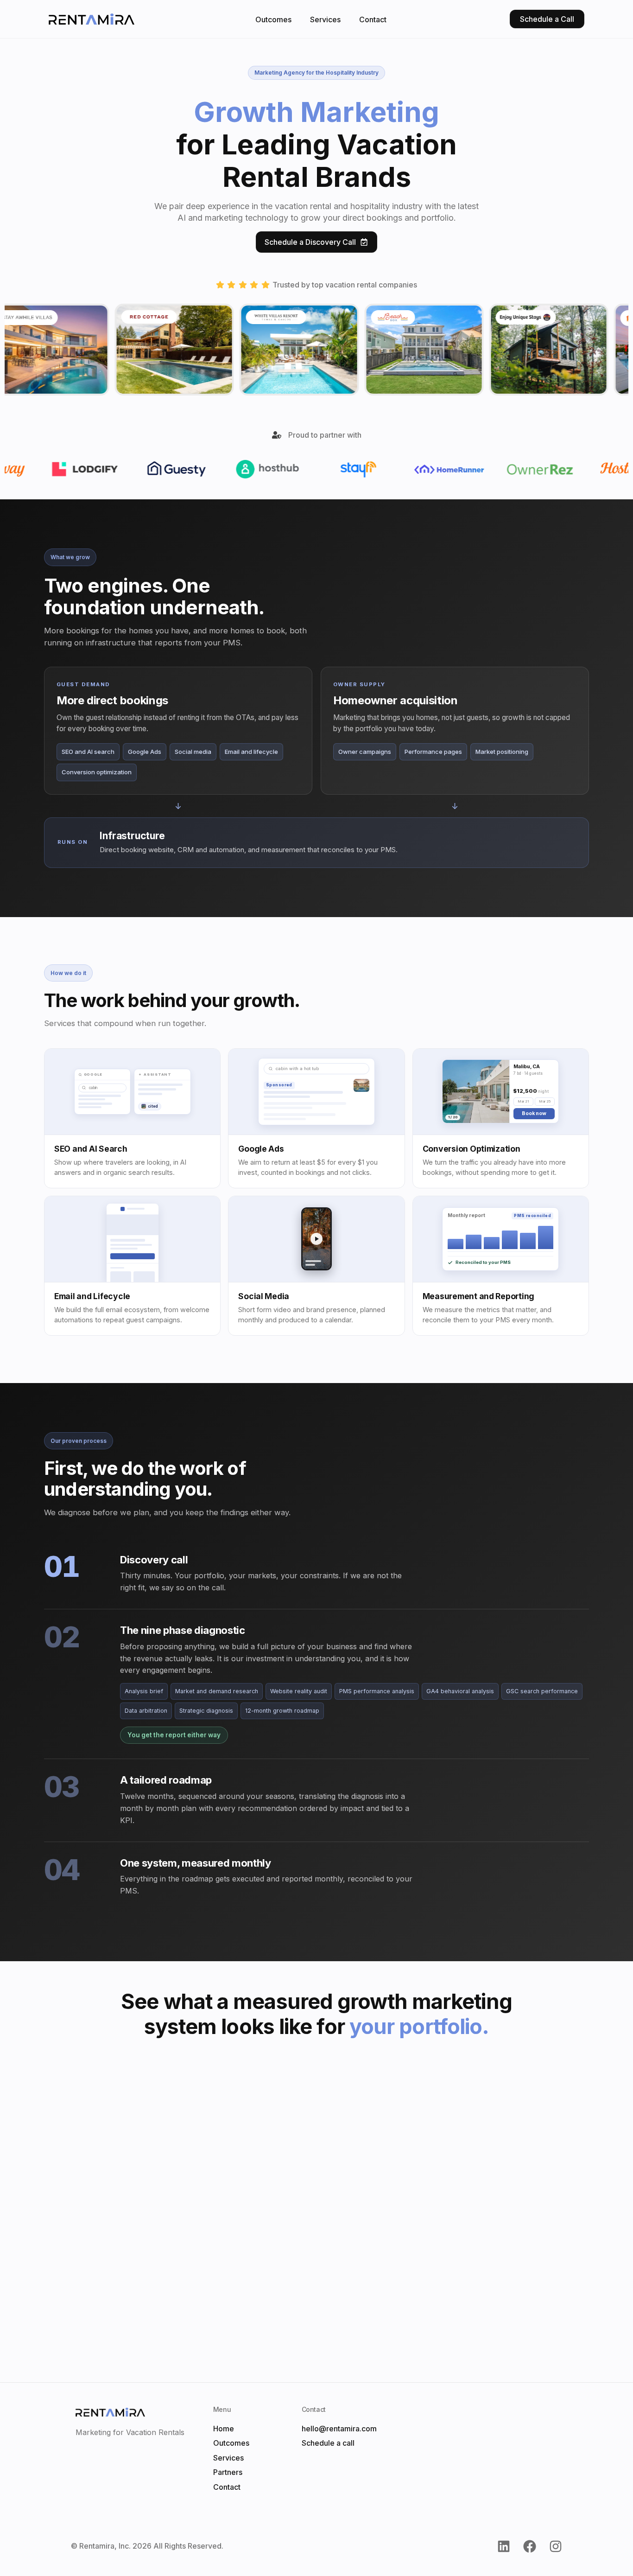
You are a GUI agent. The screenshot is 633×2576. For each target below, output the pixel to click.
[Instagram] (556, 2546)
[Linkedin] (504, 2546)
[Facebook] (530, 2546)
